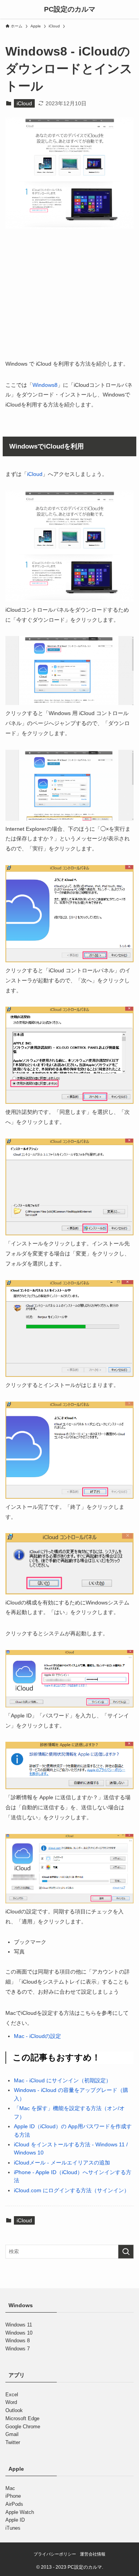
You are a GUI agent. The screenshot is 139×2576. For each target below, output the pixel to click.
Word (11, 2403)
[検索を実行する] (126, 2252)
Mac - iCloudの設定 (37, 2036)
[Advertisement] (69, 299)
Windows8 (45, 385)
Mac (10, 2488)
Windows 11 (19, 2325)
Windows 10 (19, 2333)
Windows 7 (18, 2349)
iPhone (13, 2496)
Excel (12, 2395)
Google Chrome (23, 2427)
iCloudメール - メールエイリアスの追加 (62, 2163)
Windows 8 (18, 2341)
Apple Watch (20, 2512)
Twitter (13, 2442)
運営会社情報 (93, 2554)
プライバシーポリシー (55, 2554)
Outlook (14, 2410)
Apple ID (15, 2520)
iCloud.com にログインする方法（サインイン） (72, 2190)
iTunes (13, 2528)
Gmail (12, 2435)
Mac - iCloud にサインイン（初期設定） (63, 2080)
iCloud (24, 103)
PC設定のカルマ (70, 9)
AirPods (14, 2504)
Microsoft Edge (22, 2418)
